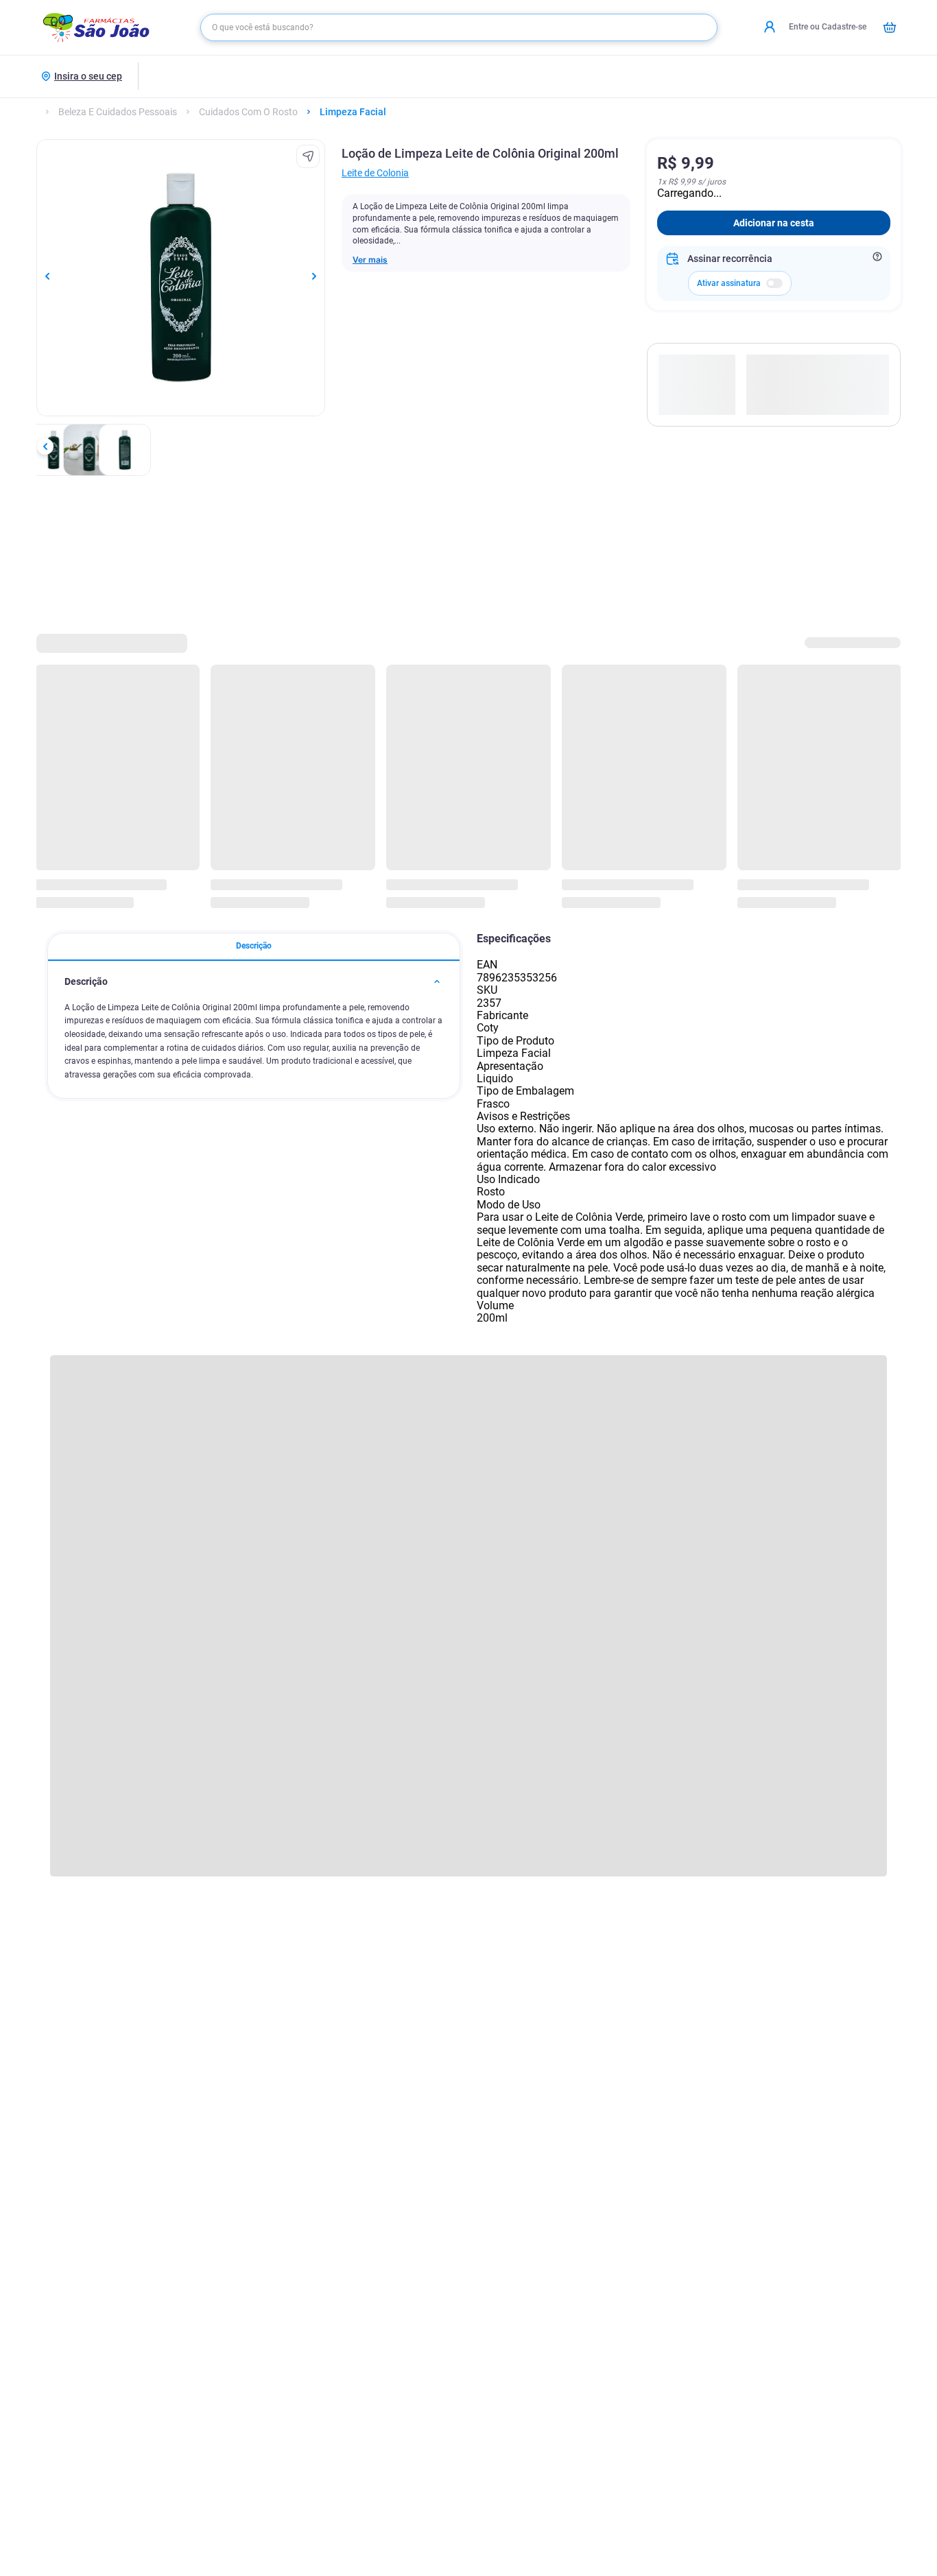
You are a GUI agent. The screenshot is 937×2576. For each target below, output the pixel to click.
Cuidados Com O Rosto (248, 112)
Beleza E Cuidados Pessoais (118, 112)
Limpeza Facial (353, 112)
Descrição (254, 946)
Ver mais (370, 260)
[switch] (774, 283)
